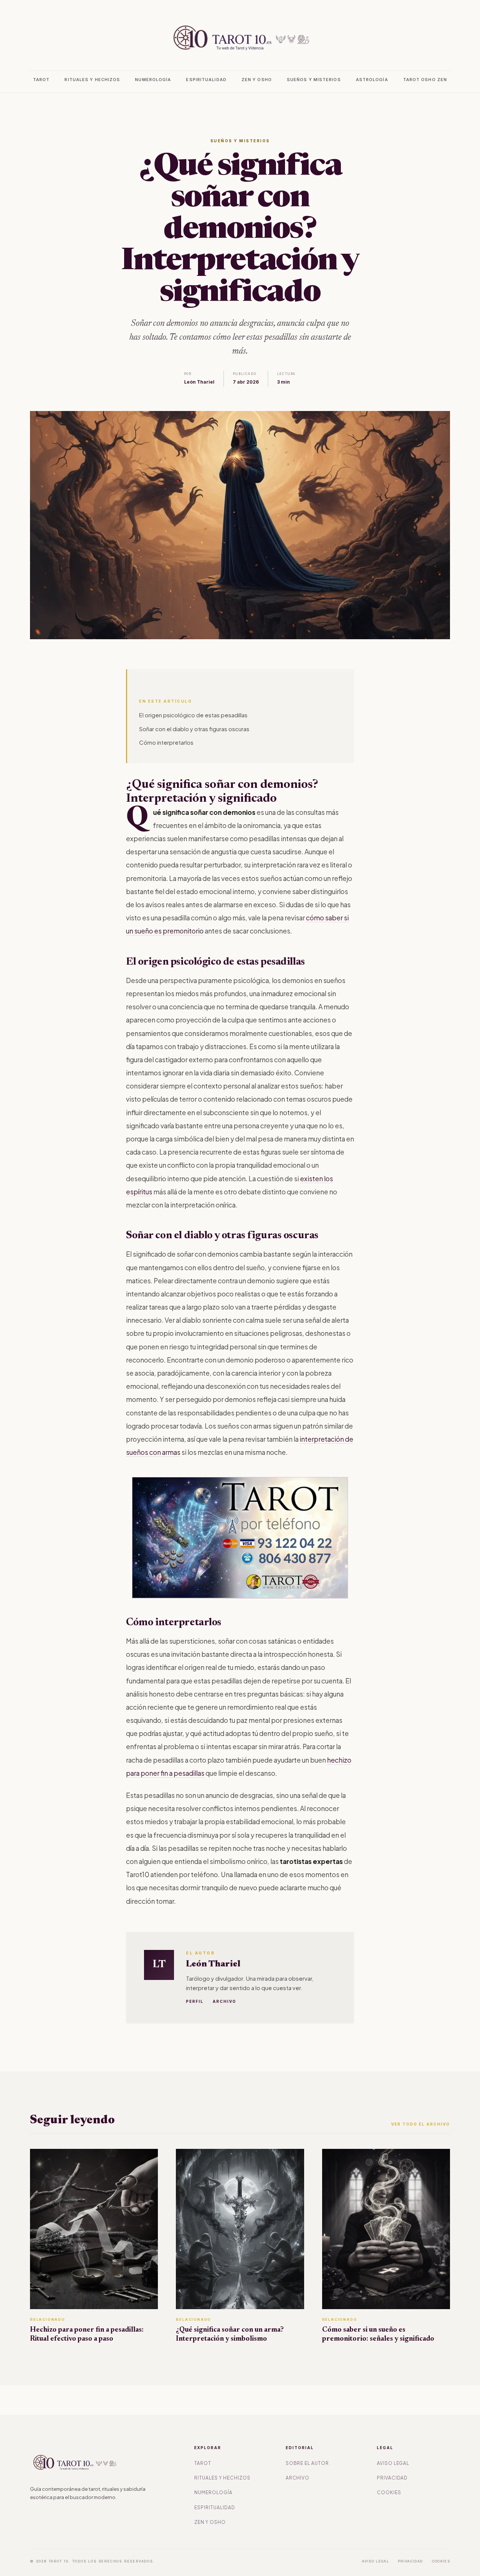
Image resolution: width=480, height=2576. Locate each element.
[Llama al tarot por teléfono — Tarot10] (240, 1538)
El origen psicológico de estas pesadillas (193, 715)
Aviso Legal (393, 2463)
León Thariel (213, 1964)
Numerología (153, 80)
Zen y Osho (257, 80)
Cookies (389, 2492)
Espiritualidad (206, 80)
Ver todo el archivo (421, 2124)
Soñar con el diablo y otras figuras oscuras (194, 729)
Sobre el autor (307, 2463)
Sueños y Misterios (314, 80)
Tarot (41, 80)
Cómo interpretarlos (166, 742)
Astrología (372, 80)
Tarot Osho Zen (425, 80)
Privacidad (392, 2478)
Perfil (195, 2001)
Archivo (224, 2001)
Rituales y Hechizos (92, 80)
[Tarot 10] (240, 38)
